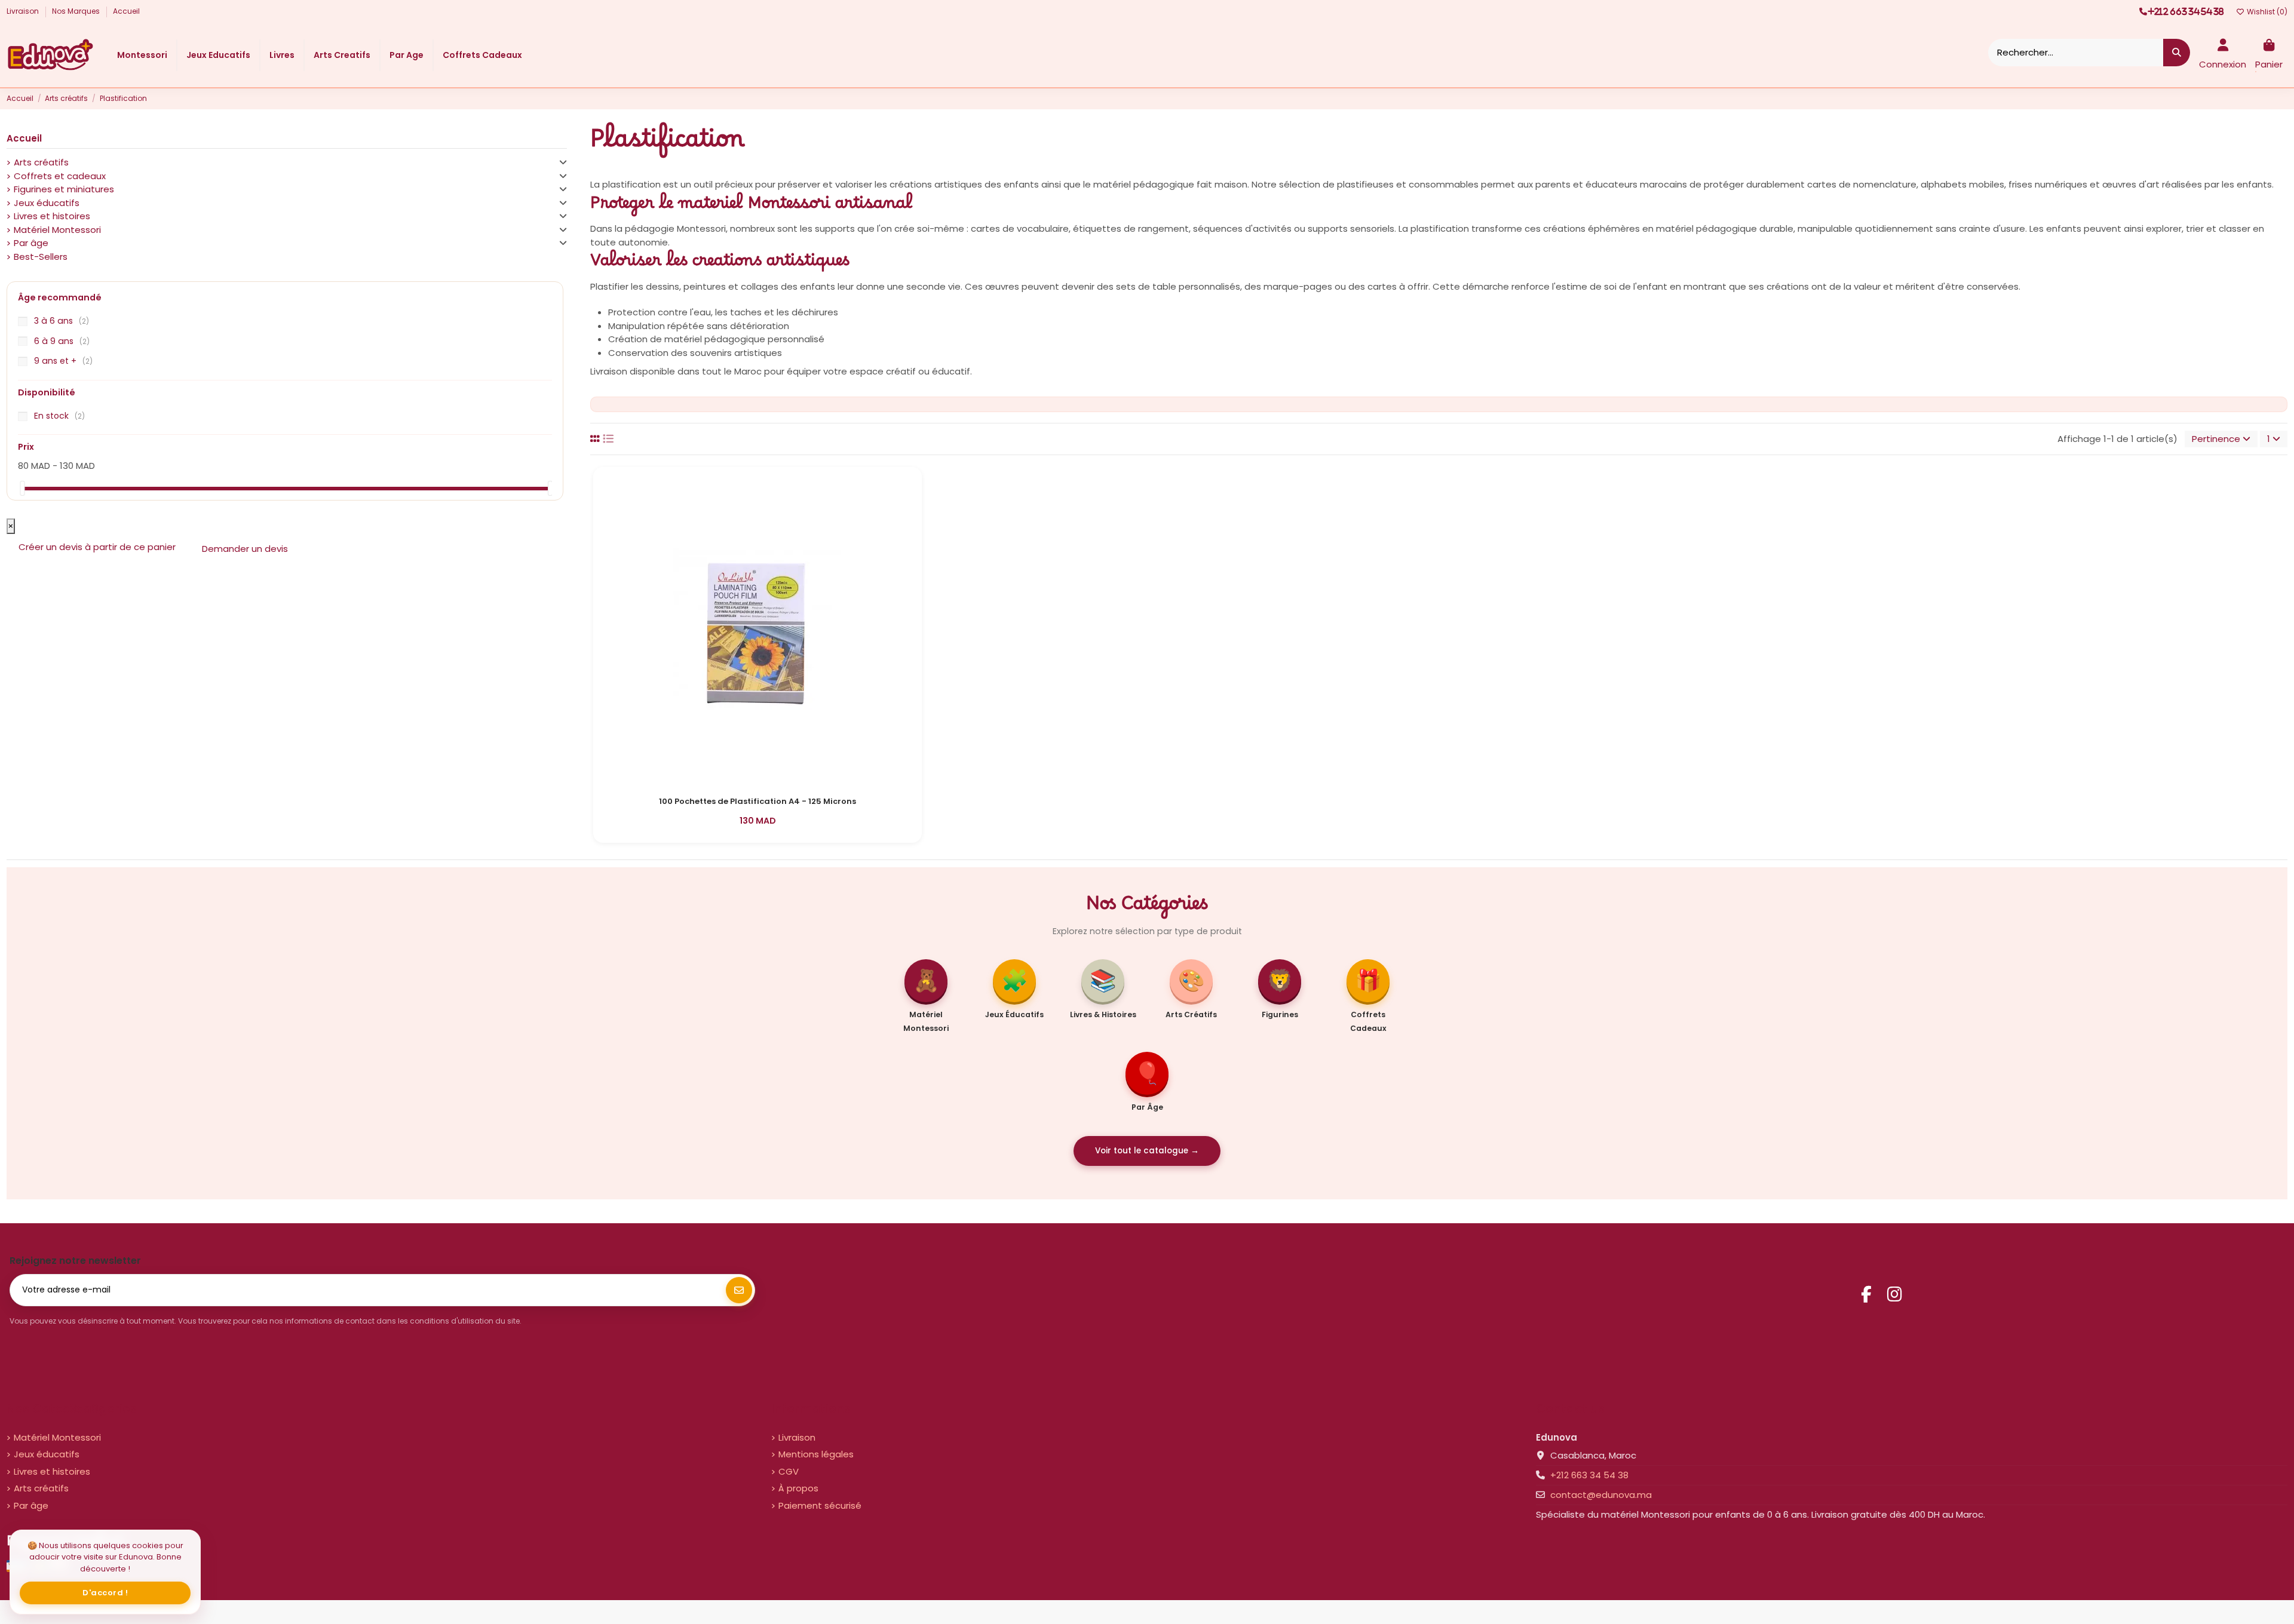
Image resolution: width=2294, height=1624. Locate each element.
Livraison (24, 11)
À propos (798, 1488)
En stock (59, 416)
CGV (789, 1471)
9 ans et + (63, 361)
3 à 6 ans (62, 321)
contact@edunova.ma (1601, 1495)
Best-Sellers (41, 257)
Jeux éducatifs (47, 203)
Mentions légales (816, 1454)
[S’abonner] (739, 1290)
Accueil (126, 11)
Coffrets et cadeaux (60, 176)
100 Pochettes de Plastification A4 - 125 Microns (757, 802)
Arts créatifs (41, 162)
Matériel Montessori (57, 230)
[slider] (22, 488)
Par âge (31, 243)
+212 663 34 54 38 (1589, 1475)
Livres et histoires (52, 216)
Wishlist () (2266, 12)
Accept (105, 1593)
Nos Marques (77, 11)
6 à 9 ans (62, 341)
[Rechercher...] (2177, 53)
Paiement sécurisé (820, 1505)
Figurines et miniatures (64, 189)
